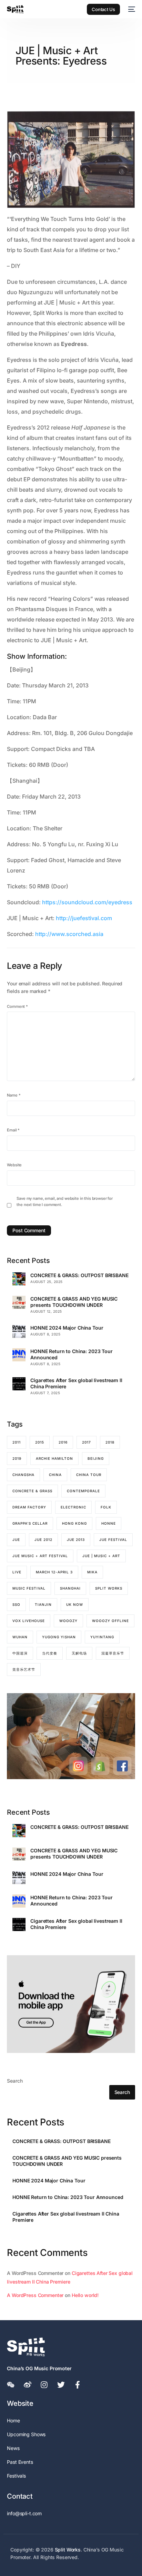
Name (14, 1095)
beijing (96, 1458)
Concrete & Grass (32, 1491)
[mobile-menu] (131, 9)
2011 (17, 1442)
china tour (89, 1475)
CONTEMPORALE (83, 1491)
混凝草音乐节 (113, 1653)
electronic (73, 1507)
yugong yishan (59, 1637)
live (17, 1572)
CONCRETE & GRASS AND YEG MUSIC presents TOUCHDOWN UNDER (74, 1302)
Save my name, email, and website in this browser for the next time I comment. (65, 1202)
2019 (17, 1458)
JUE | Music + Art (101, 1556)
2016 (63, 1442)
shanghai (70, 1588)
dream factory (29, 1507)
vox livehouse (29, 1621)
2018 (110, 1442)
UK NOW (75, 1604)
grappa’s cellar (30, 1523)
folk (106, 1507)
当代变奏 (50, 1653)
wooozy (68, 1621)
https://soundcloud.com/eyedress (87, 902)
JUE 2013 (76, 1540)
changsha (23, 1475)
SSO (16, 1604)
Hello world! (85, 2295)
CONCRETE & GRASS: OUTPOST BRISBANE (79, 1275)
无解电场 (79, 1653)
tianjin (43, 1604)
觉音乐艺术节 (24, 1669)
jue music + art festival (40, 1556)
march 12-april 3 (54, 1572)
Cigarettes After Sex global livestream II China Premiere (76, 1383)
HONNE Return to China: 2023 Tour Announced (72, 1354)
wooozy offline (110, 1621)
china (55, 1475)
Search (15, 2081)
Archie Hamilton (54, 1458)
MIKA (92, 1572)
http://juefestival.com (84, 918)
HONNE (109, 1523)
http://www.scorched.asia (69, 934)
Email (13, 1130)
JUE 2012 (43, 1540)
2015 (40, 1442)
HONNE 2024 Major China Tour (67, 1328)
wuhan (20, 1637)
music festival (29, 1588)
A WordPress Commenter (35, 2295)
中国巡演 (20, 1653)
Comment (17, 1006)
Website (14, 1165)
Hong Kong (74, 1523)
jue (16, 1540)
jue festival (113, 1540)
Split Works (109, 1588)
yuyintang (102, 1637)
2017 (87, 1442)
